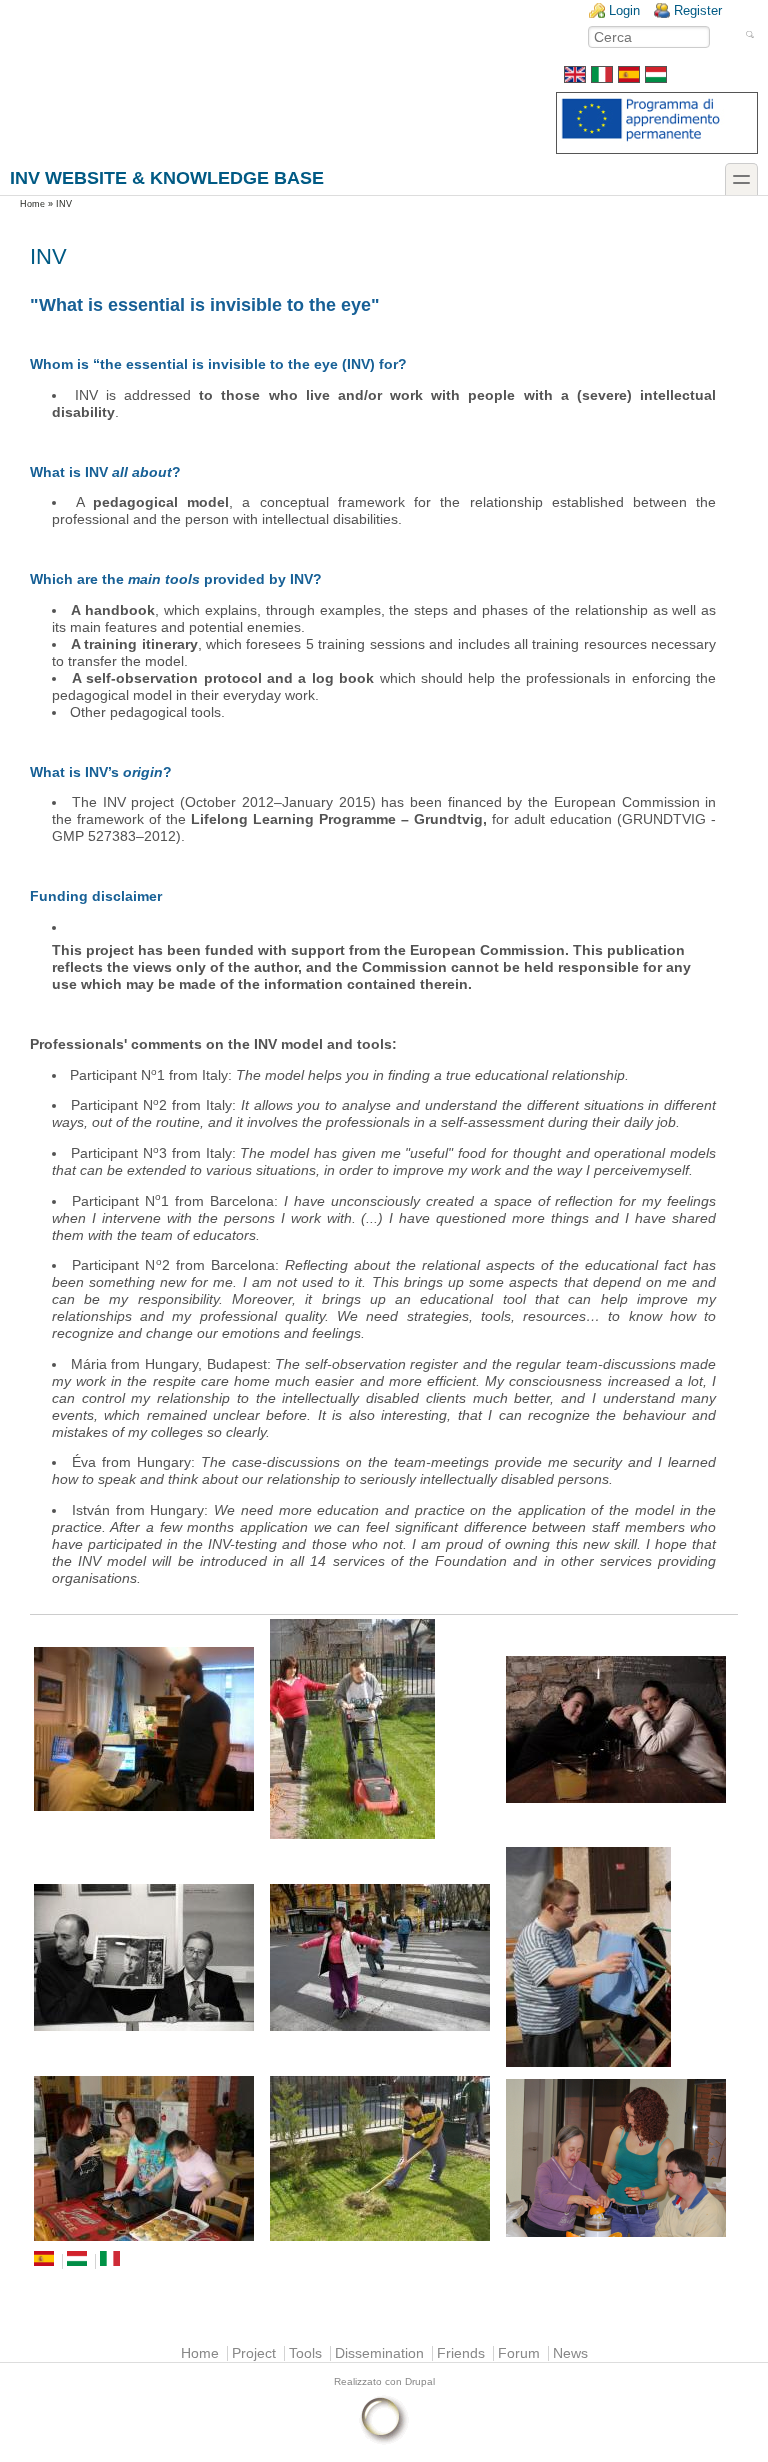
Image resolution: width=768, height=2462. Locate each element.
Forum (519, 2353)
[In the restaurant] (620, 1729)
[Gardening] (384, 2158)
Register (698, 10)
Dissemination (379, 2353)
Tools (305, 2353)
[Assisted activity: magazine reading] (148, 1957)
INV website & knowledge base (167, 177)
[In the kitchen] (620, 2158)
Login (624, 10)
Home (32, 204)
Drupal (420, 2381)
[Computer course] (148, 1729)
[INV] (575, 78)
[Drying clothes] (620, 1957)
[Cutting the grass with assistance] (384, 1729)
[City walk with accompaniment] (384, 1957)
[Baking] (148, 2158)
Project (254, 2353)
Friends (461, 2353)
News (570, 2353)
